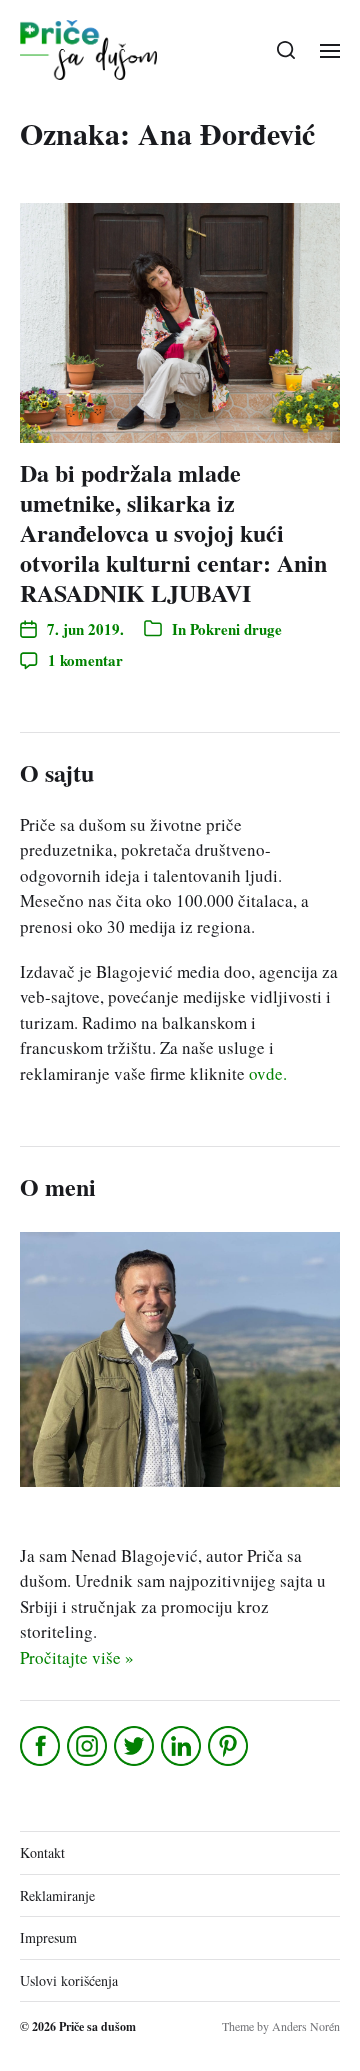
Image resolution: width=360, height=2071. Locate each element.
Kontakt (42, 1852)
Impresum (48, 1937)
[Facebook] (41, 1746)
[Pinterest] (229, 1746)
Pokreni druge (236, 629)
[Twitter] (135, 1746)
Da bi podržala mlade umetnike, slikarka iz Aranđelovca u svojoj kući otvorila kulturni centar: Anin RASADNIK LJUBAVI (173, 532)
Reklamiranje (57, 1895)
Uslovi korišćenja (69, 1980)
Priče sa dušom (97, 2026)
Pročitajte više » (77, 1657)
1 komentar (85, 660)
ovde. (268, 1073)
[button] (286, 50)
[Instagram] (88, 1746)
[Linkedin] (182, 1746)
